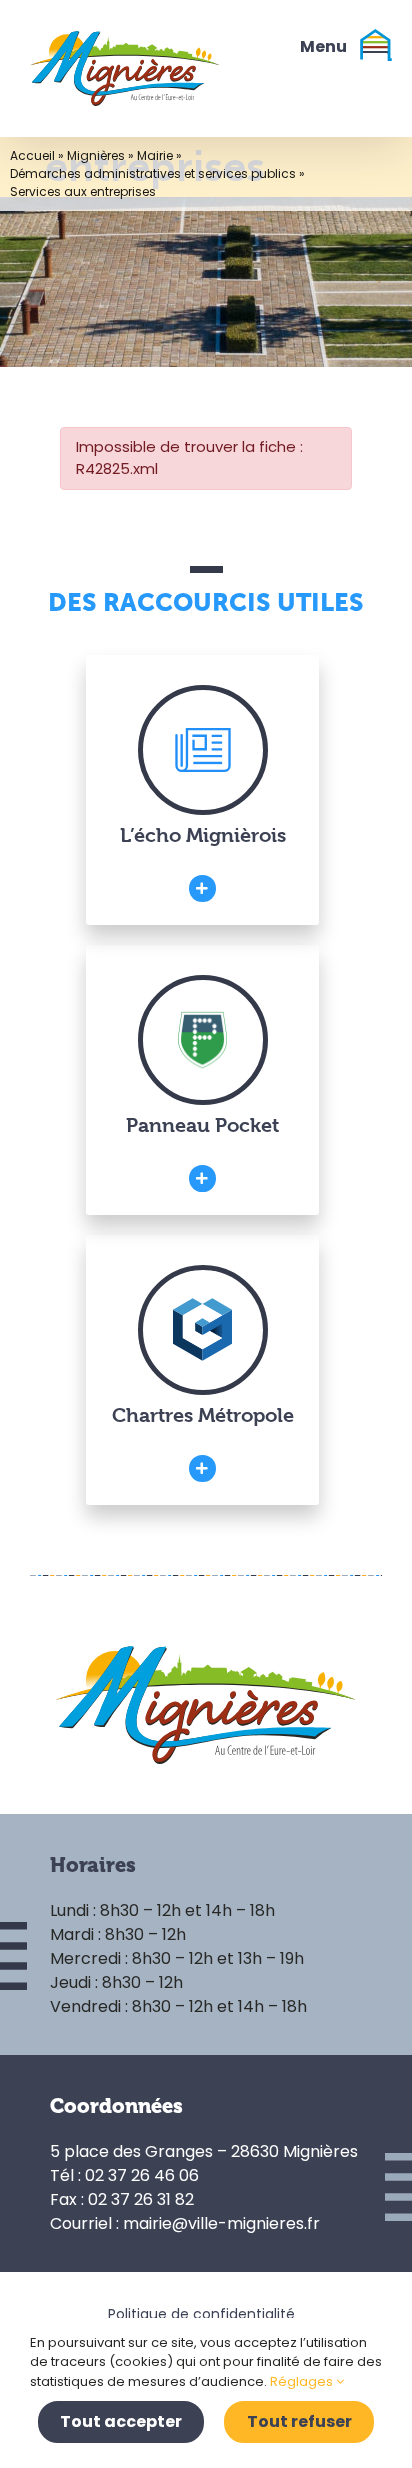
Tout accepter (121, 2421)
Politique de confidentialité (201, 2314)
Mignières (96, 155)
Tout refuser (299, 2421)
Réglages (303, 2381)
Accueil (32, 155)
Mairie (155, 155)
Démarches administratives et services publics (153, 173)
